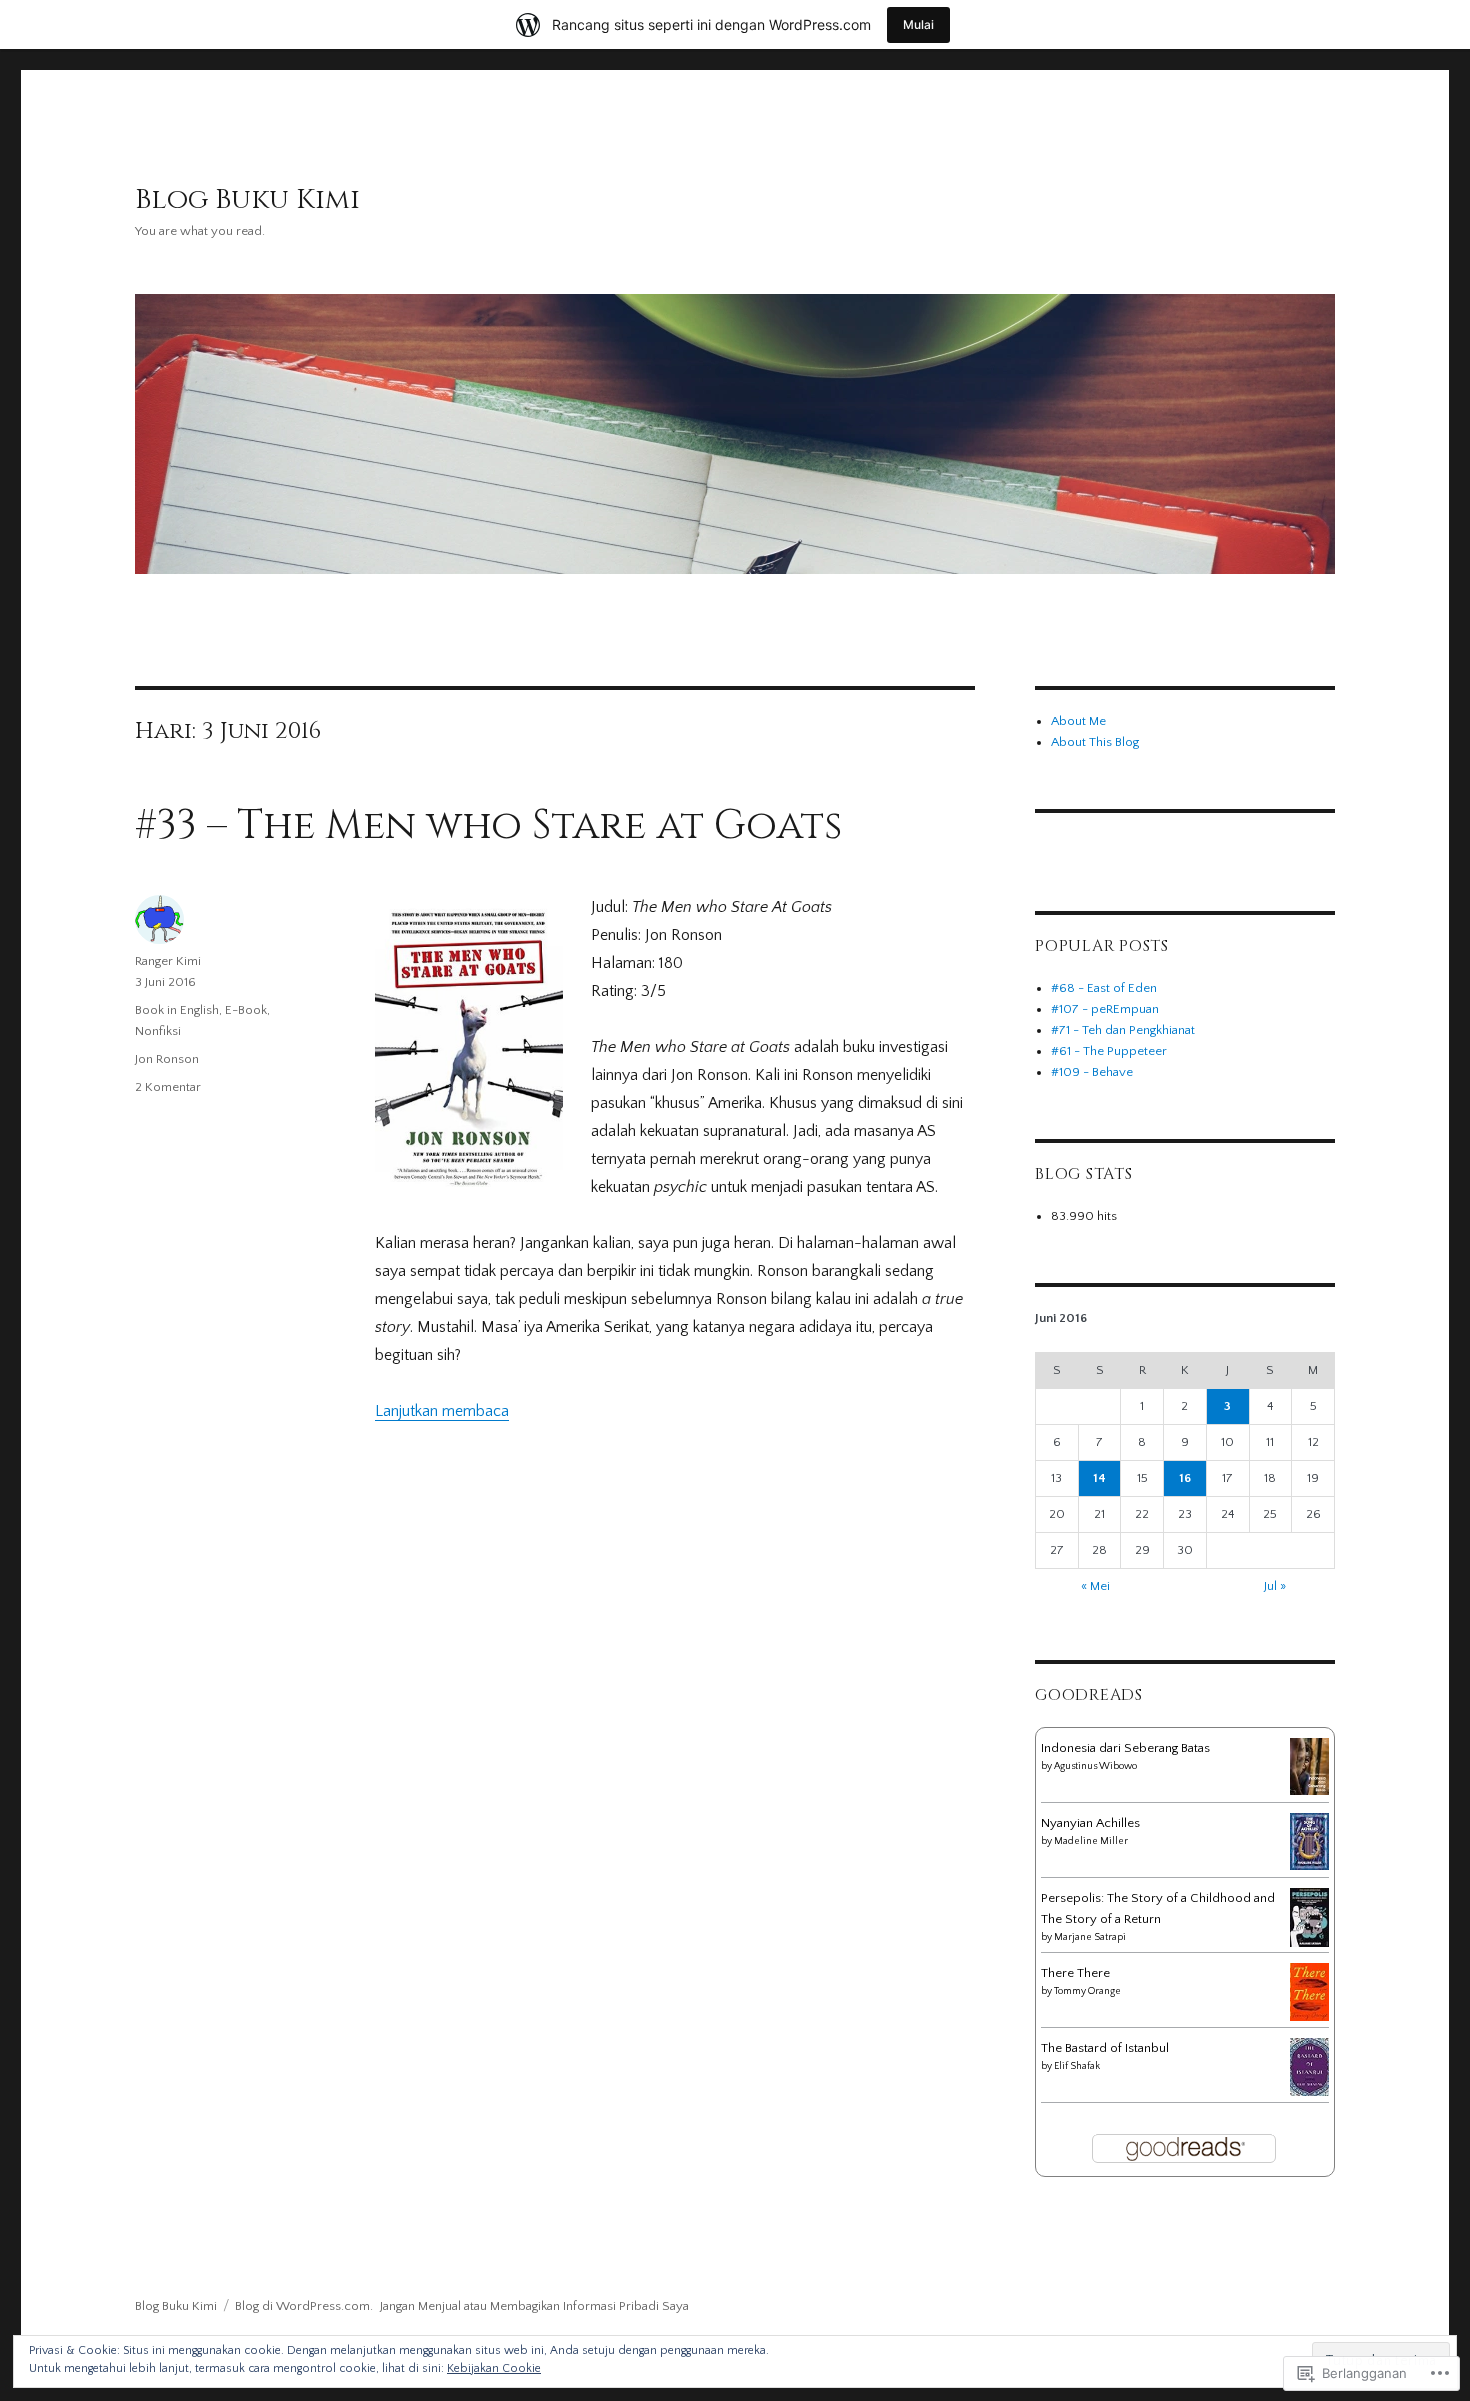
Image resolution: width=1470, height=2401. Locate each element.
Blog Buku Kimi (247, 199)
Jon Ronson (167, 1059)
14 (1099, 1478)
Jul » (1275, 1586)
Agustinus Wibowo (1095, 1766)
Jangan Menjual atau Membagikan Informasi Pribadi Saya (534, 2306)
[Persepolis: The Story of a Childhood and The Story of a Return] (1309, 1917)
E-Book (246, 1010)
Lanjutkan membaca (442, 1411)
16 (1185, 1478)
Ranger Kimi (168, 961)
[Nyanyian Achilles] (1309, 1841)
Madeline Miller (1091, 1841)
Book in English (177, 1010)
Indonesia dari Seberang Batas (1125, 1748)
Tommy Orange (1087, 1991)
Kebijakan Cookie (494, 2368)
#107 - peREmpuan (1105, 1009)
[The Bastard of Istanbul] (1309, 2066)
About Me (1078, 721)
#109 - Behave (1092, 1072)
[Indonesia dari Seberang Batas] (1309, 1766)
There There (1075, 1973)
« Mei (1095, 1586)
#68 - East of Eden (1104, 988)
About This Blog (1095, 742)
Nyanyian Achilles (1090, 1823)
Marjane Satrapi (1090, 1937)
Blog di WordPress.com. (304, 2306)
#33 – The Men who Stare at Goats (488, 826)
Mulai (918, 24)
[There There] (1309, 1991)
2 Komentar (168, 1087)
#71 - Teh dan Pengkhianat (1123, 1030)
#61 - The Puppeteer (1109, 1051)
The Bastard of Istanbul (1105, 2048)
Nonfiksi (158, 1031)
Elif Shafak (1077, 2066)
